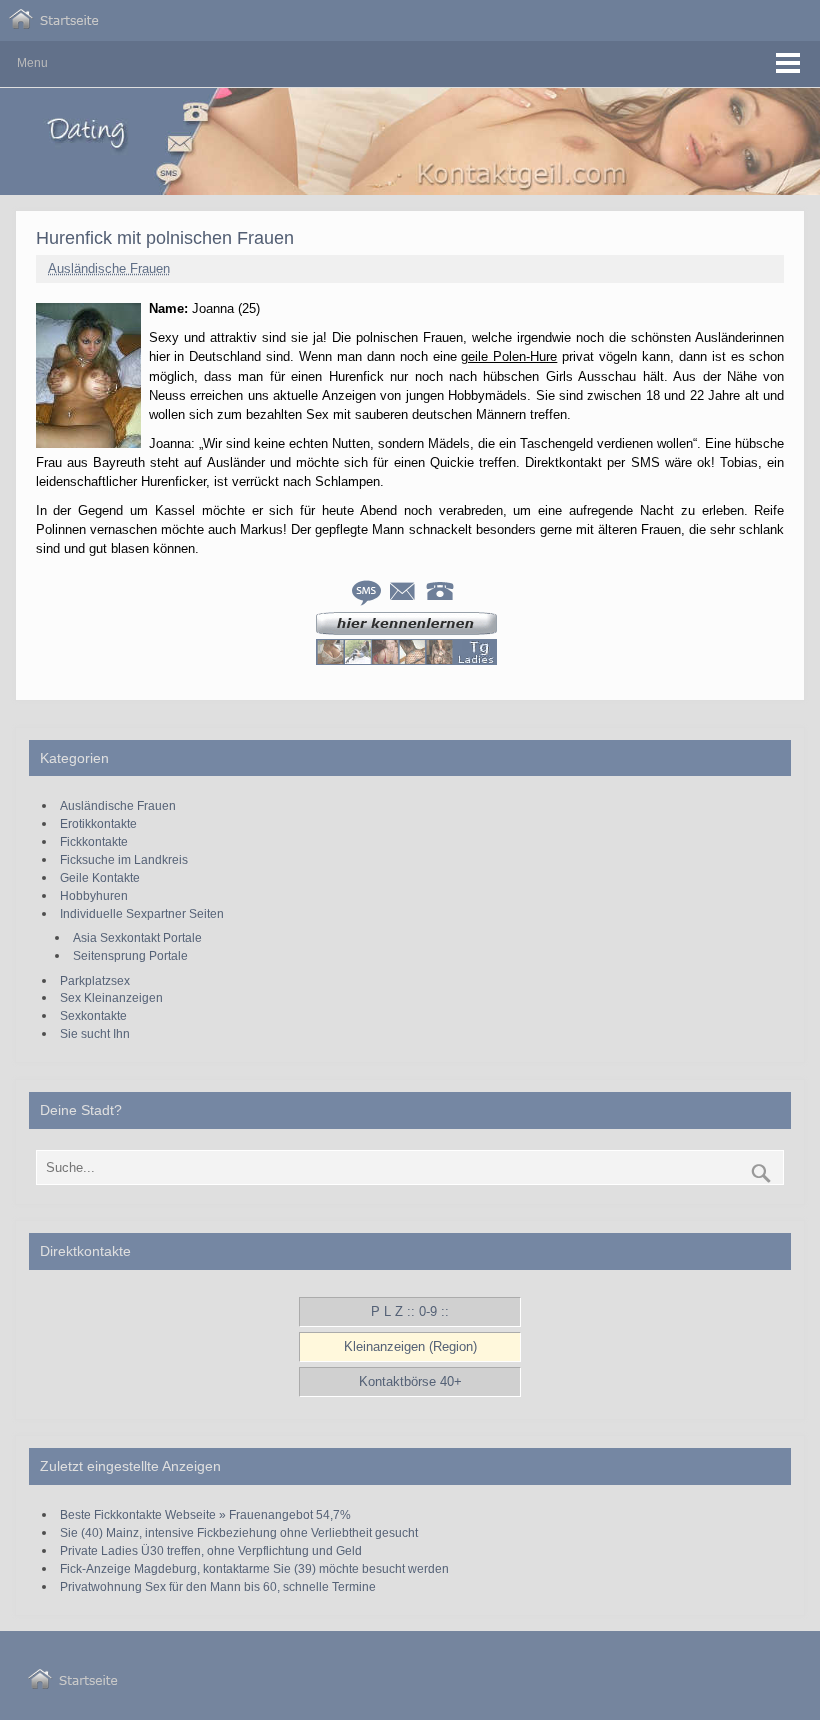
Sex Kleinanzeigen (111, 997)
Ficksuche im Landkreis (124, 859)
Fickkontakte (94, 841)
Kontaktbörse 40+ (410, 1381)
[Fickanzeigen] (54, 24)
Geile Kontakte (100, 877)
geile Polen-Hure (509, 356)
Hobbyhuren (94, 895)
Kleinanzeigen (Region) (410, 1346)
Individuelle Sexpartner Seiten (142, 913)
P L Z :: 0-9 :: (410, 1311)
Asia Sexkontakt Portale (137, 937)
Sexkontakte (93, 1015)
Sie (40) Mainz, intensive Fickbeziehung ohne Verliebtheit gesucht (239, 1532)
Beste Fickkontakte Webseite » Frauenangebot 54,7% (205, 1514)
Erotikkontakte (98, 823)
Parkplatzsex (95, 980)
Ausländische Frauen (109, 268)
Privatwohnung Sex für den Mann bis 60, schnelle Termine (218, 1586)
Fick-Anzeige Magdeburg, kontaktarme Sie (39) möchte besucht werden (254, 1568)
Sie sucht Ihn (95, 1033)
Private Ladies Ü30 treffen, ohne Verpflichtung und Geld (211, 1550)
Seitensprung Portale (130, 955)
